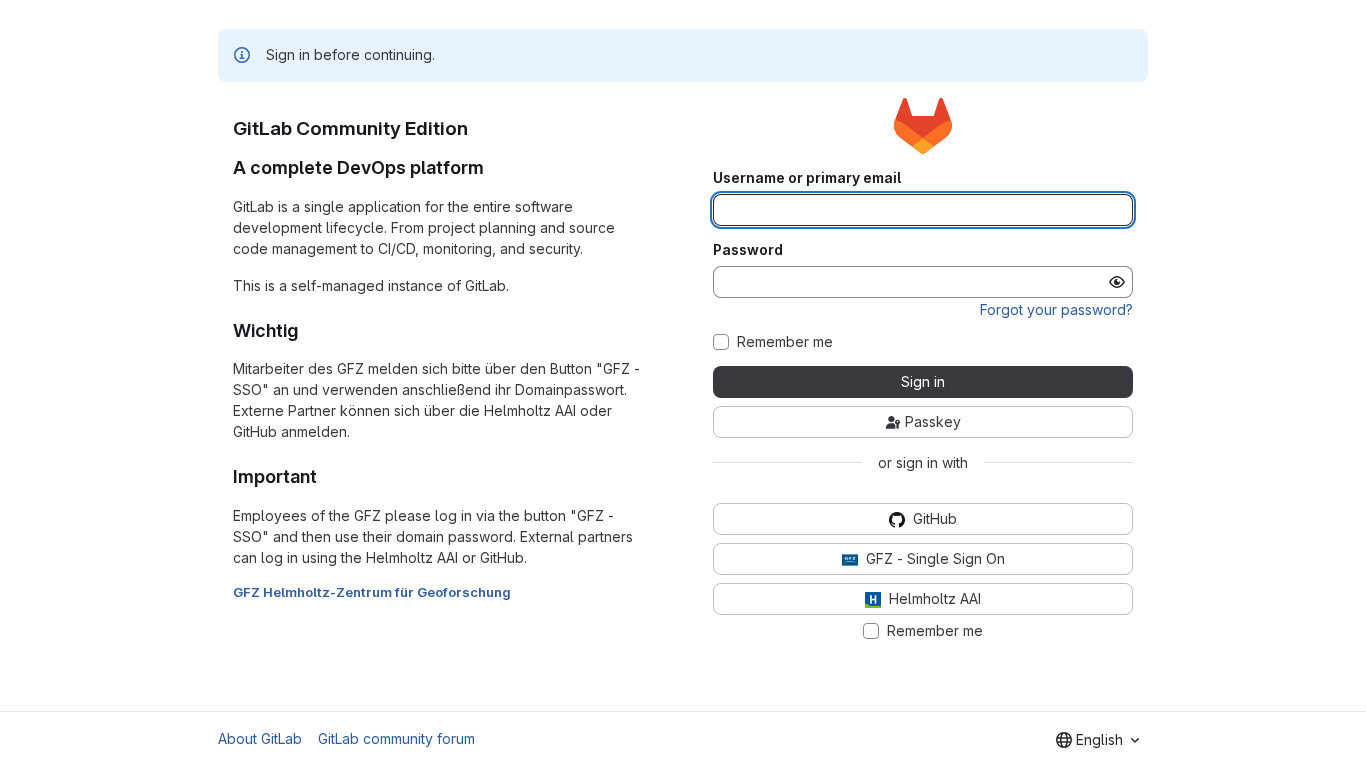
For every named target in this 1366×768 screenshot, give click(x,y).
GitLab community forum (396, 738)
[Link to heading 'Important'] (327, 476)
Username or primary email (807, 178)
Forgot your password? (1056, 309)
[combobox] (1097, 740)
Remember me (785, 342)
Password (748, 250)
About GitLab (260, 738)
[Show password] (1117, 282)
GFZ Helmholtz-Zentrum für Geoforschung (372, 592)
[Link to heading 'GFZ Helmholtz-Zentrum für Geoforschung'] (518, 592)
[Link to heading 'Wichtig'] (308, 330)
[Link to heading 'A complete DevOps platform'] (494, 167)
